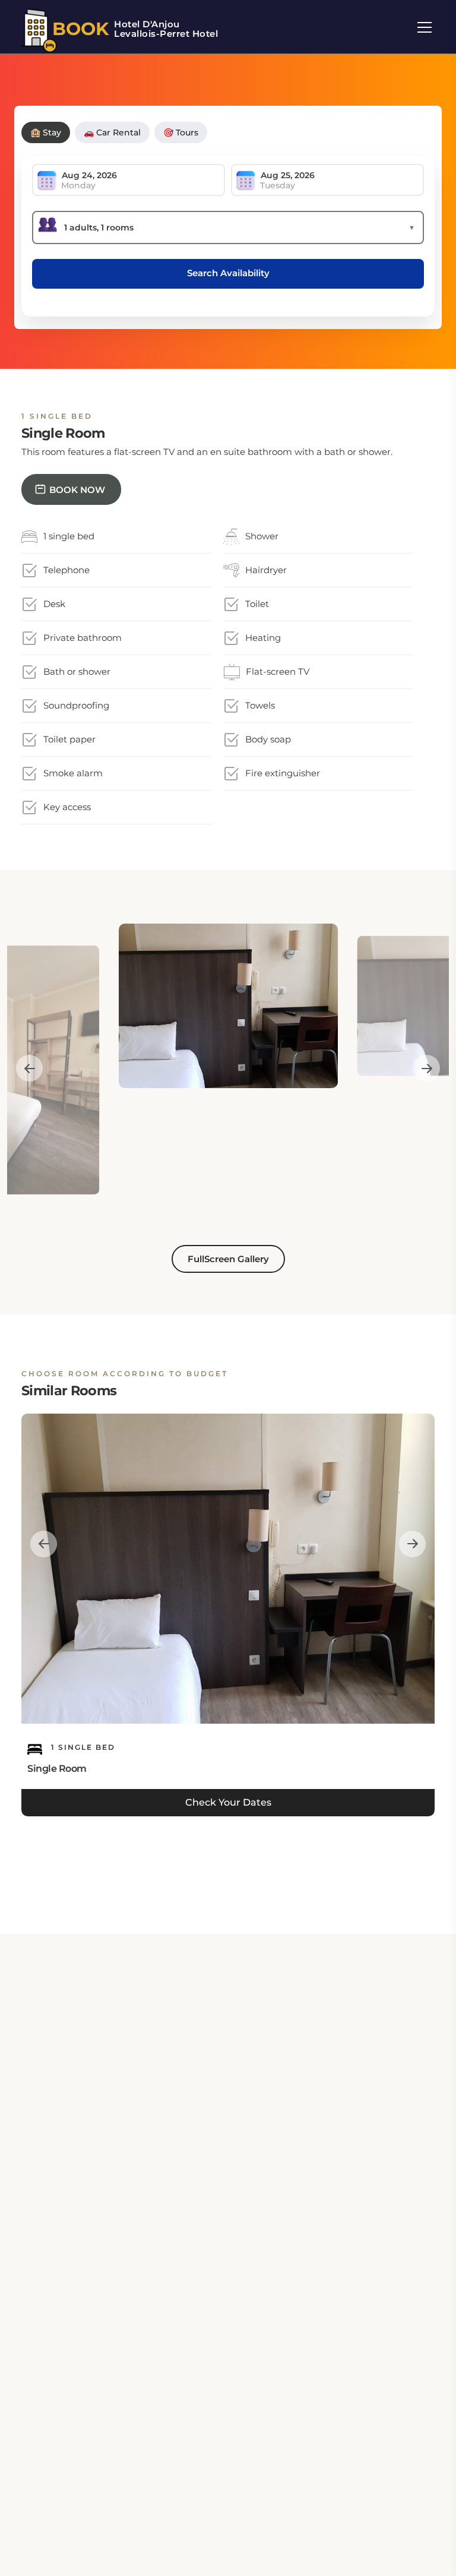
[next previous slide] (29, 1069)
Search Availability (228, 273)
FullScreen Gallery (228, 1259)
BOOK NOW (77, 490)
